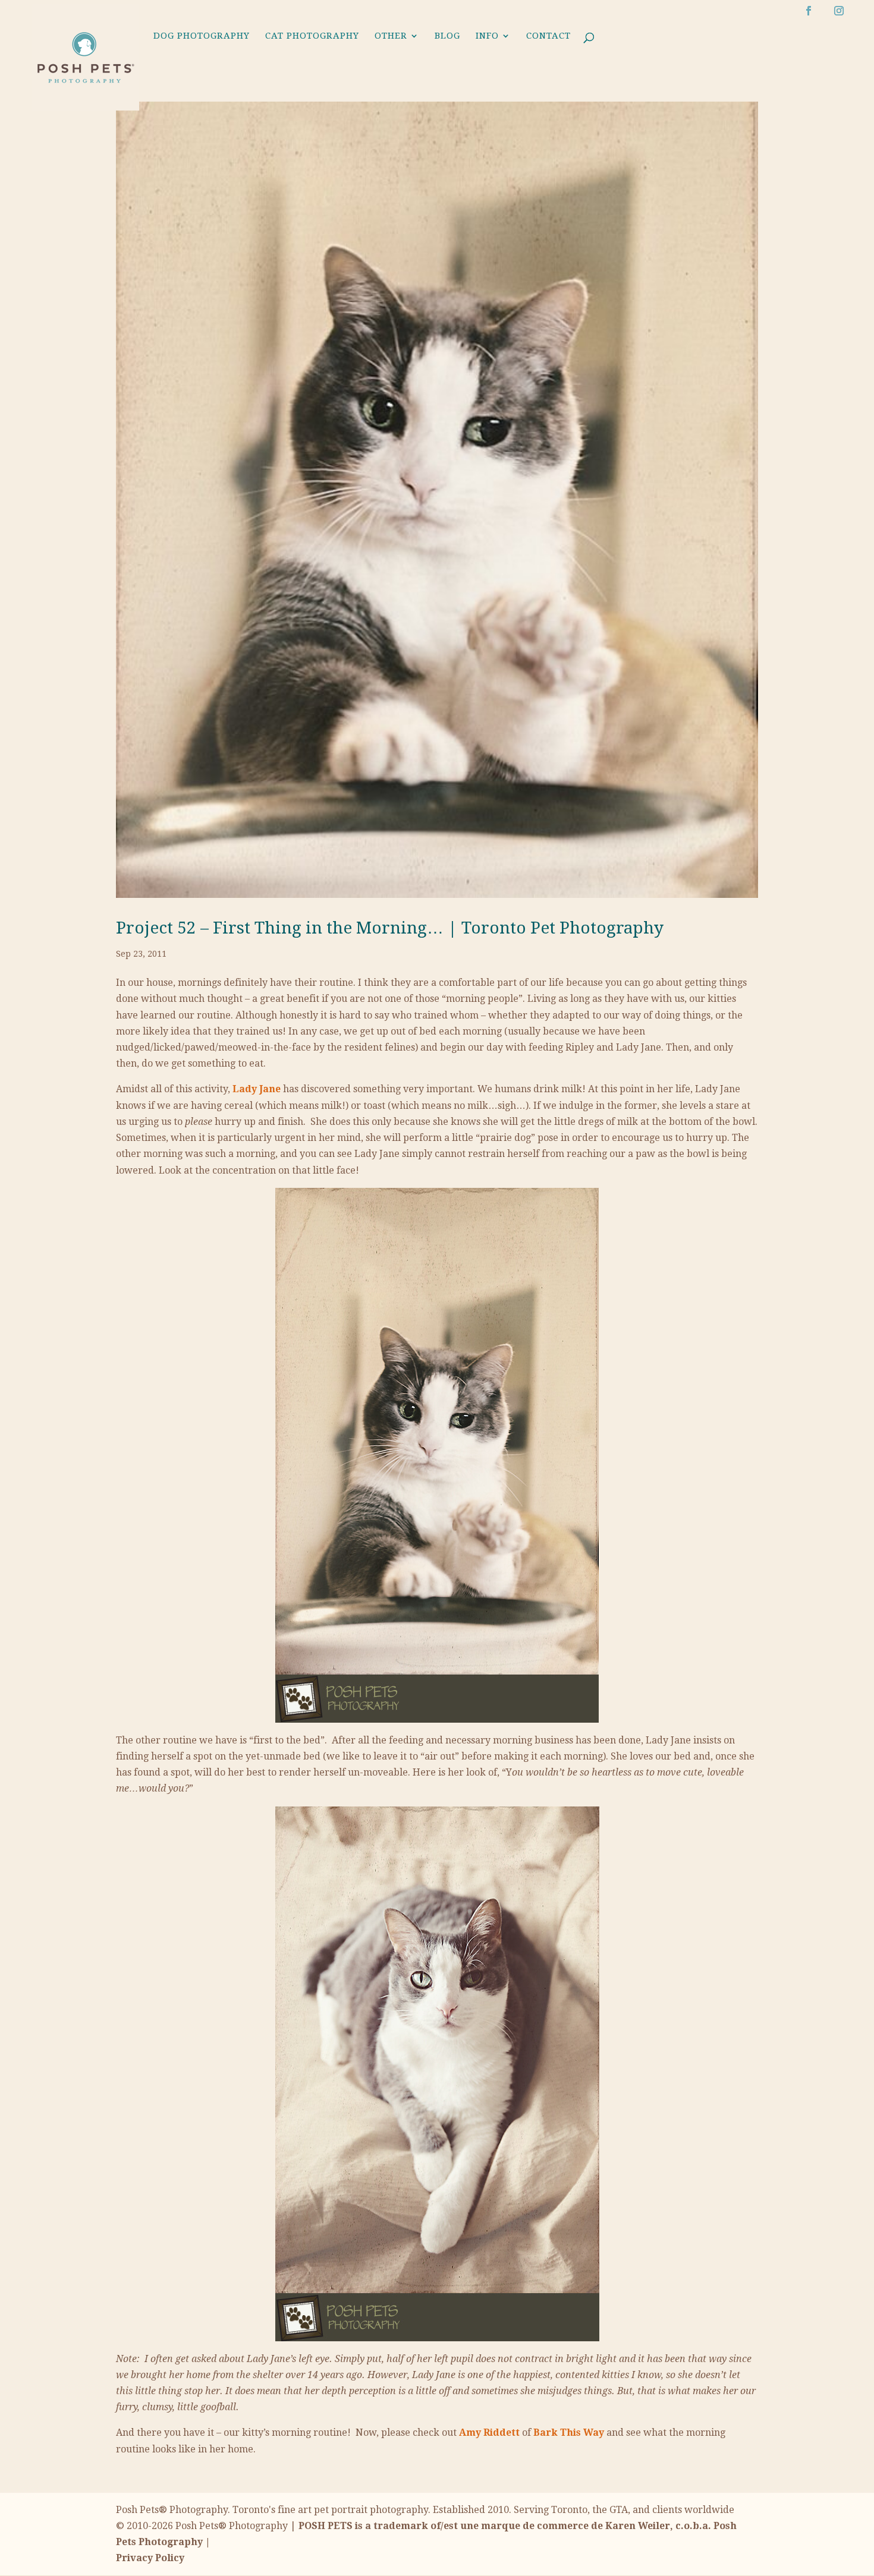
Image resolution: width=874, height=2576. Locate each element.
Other (391, 36)
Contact (548, 36)
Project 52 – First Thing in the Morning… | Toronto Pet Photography (390, 928)
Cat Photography (312, 36)
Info (487, 36)
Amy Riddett (489, 2432)
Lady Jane (257, 1089)
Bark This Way (569, 2432)
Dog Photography (202, 36)
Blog (447, 36)
